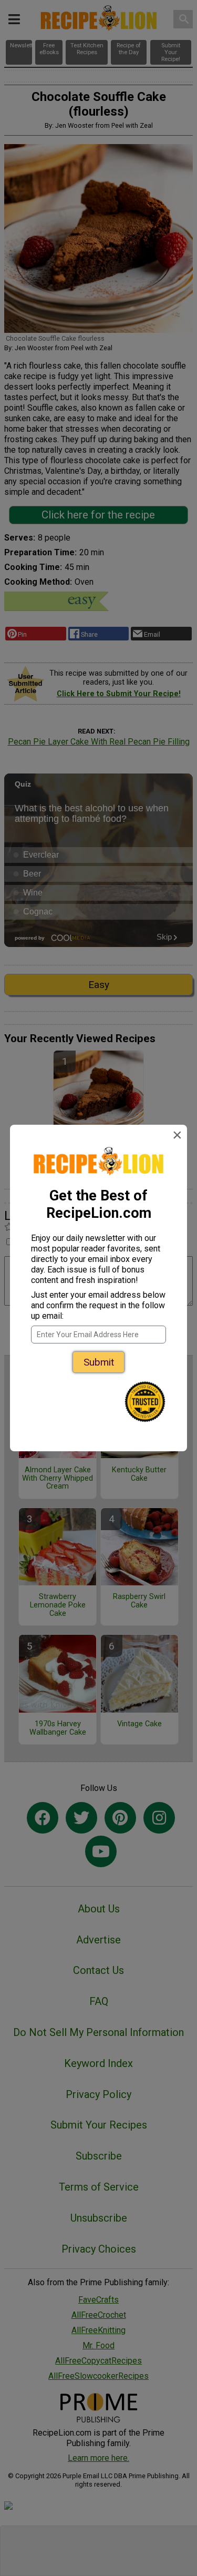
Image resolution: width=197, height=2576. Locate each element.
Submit (99, 1362)
